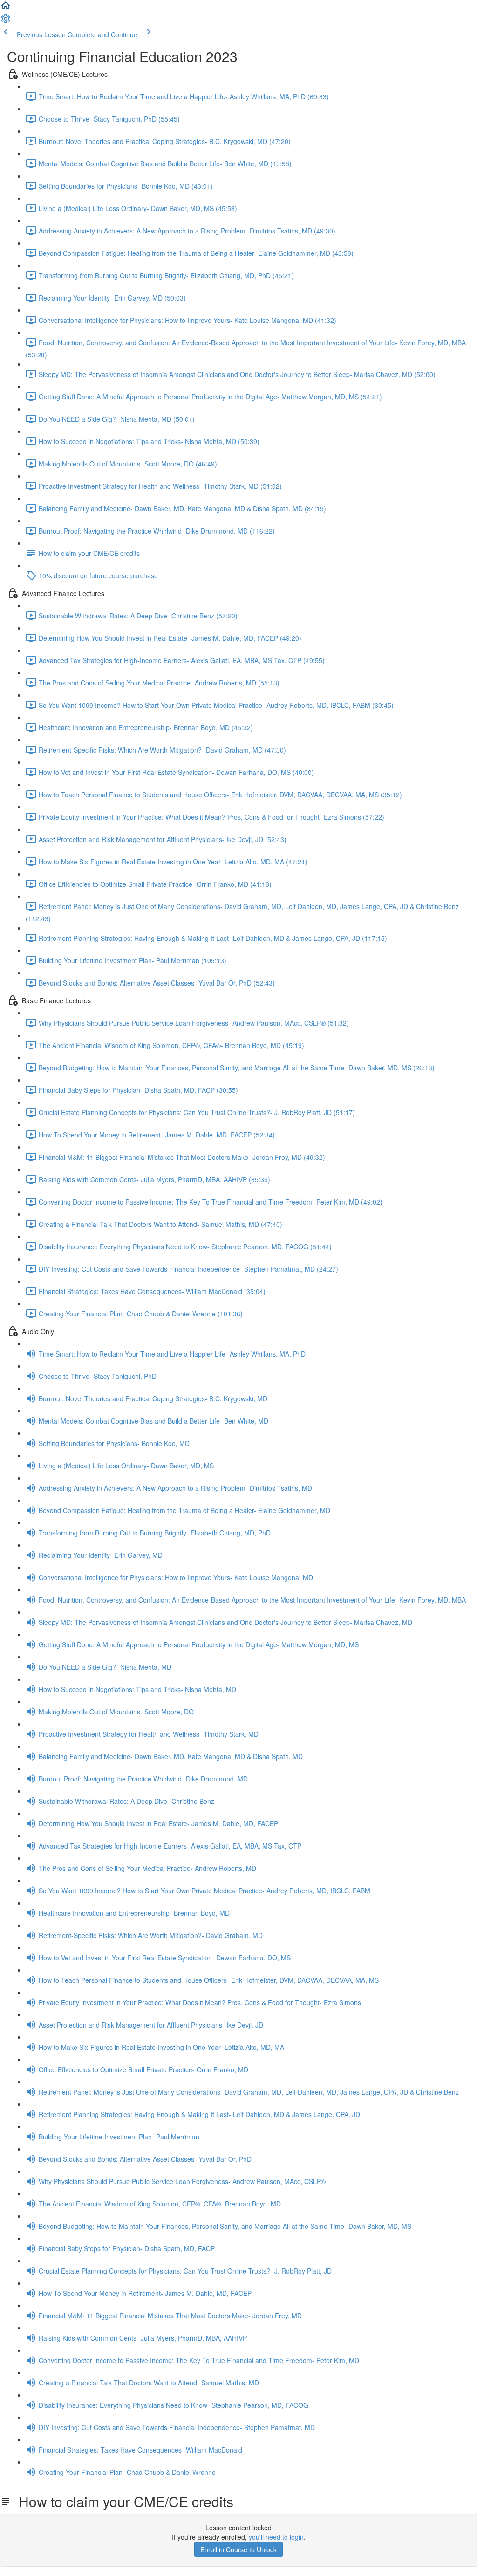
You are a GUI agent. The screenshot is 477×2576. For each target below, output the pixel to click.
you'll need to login (276, 2537)
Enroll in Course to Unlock (238, 2549)
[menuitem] (6, 21)
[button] (6, 8)
